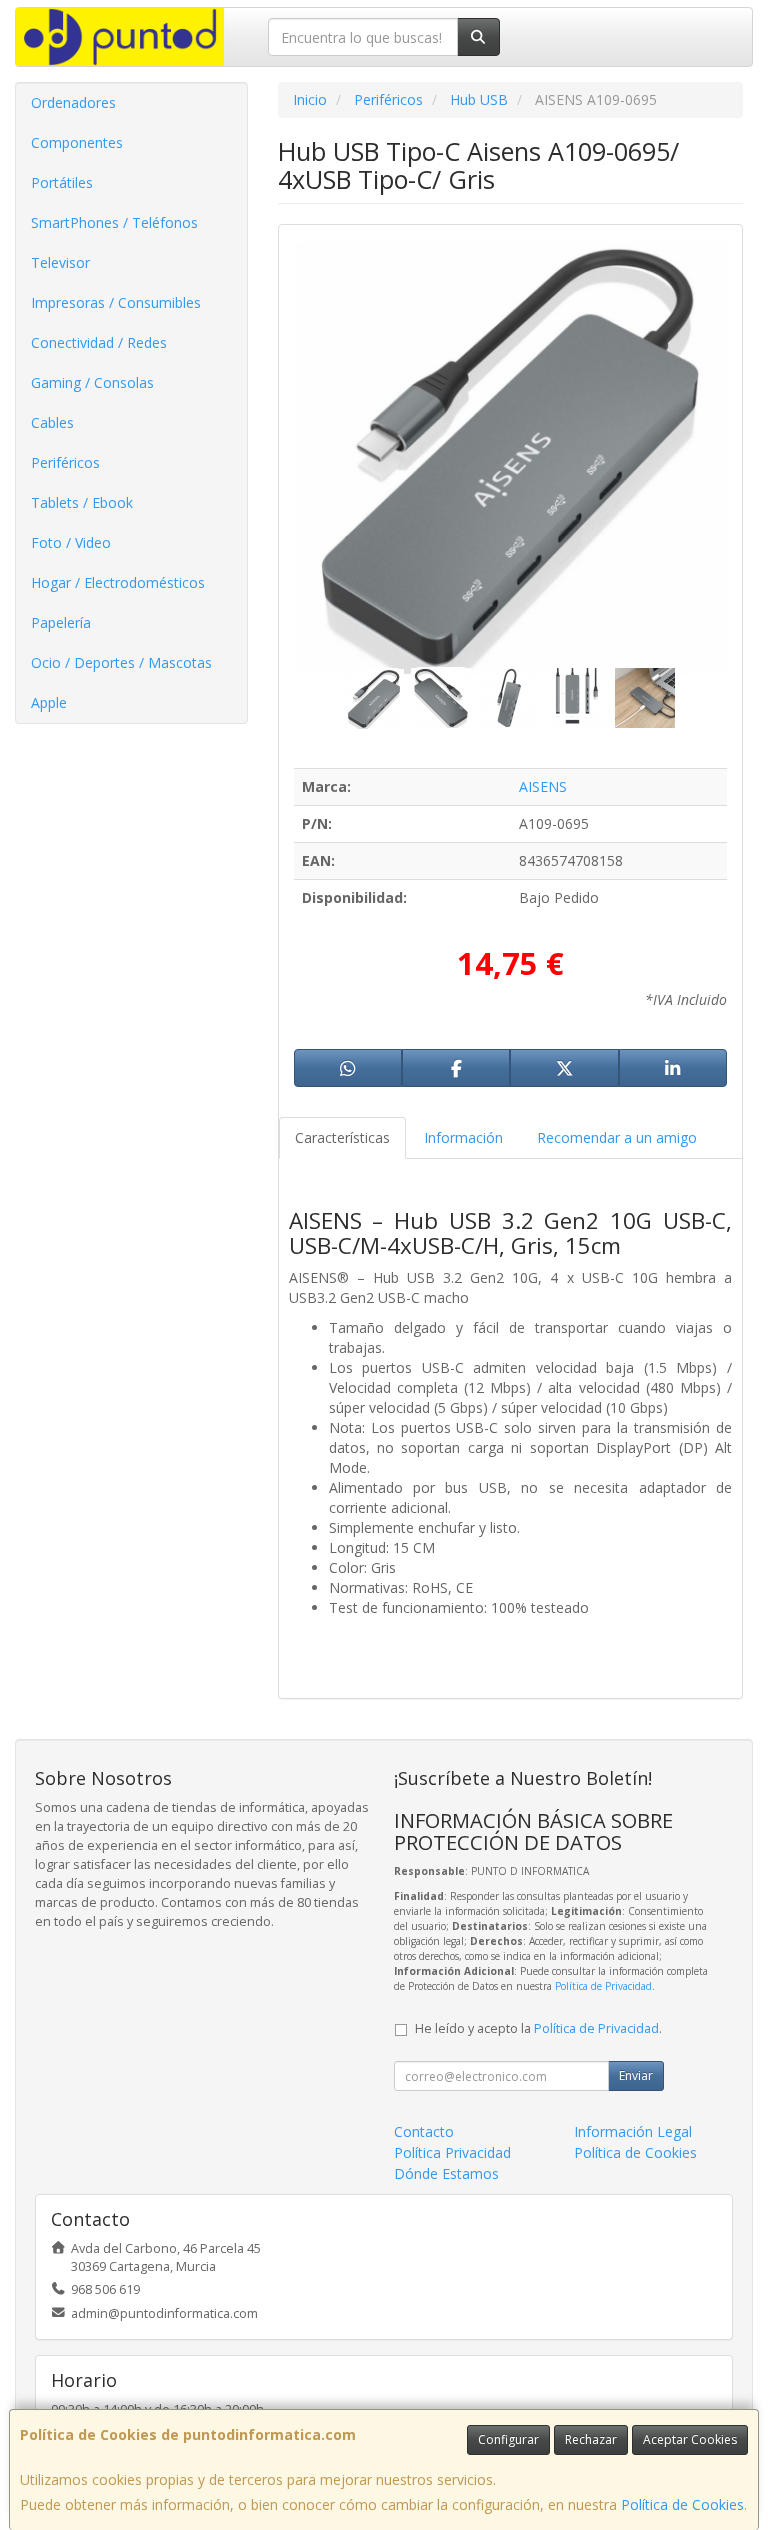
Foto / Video (71, 542)
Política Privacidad (452, 2152)
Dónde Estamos (446, 2173)
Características (342, 1137)
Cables (52, 422)
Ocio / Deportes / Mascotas (121, 662)
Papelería (61, 622)
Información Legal (633, 2131)
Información (463, 1137)
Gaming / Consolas (92, 382)
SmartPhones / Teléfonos (114, 222)
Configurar (508, 2439)
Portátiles (62, 182)
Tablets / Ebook (82, 502)
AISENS (543, 786)
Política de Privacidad (603, 1986)
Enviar (636, 2075)
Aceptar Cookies (690, 2439)
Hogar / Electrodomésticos (118, 582)
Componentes (77, 142)
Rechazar (591, 2439)
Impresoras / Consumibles (116, 302)
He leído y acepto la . (538, 2028)
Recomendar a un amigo (617, 1137)
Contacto (424, 2131)
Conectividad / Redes (99, 342)
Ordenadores (73, 102)
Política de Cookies (682, 2504)
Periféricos (65, 462)
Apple (49, 702)
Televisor (60, 262)
